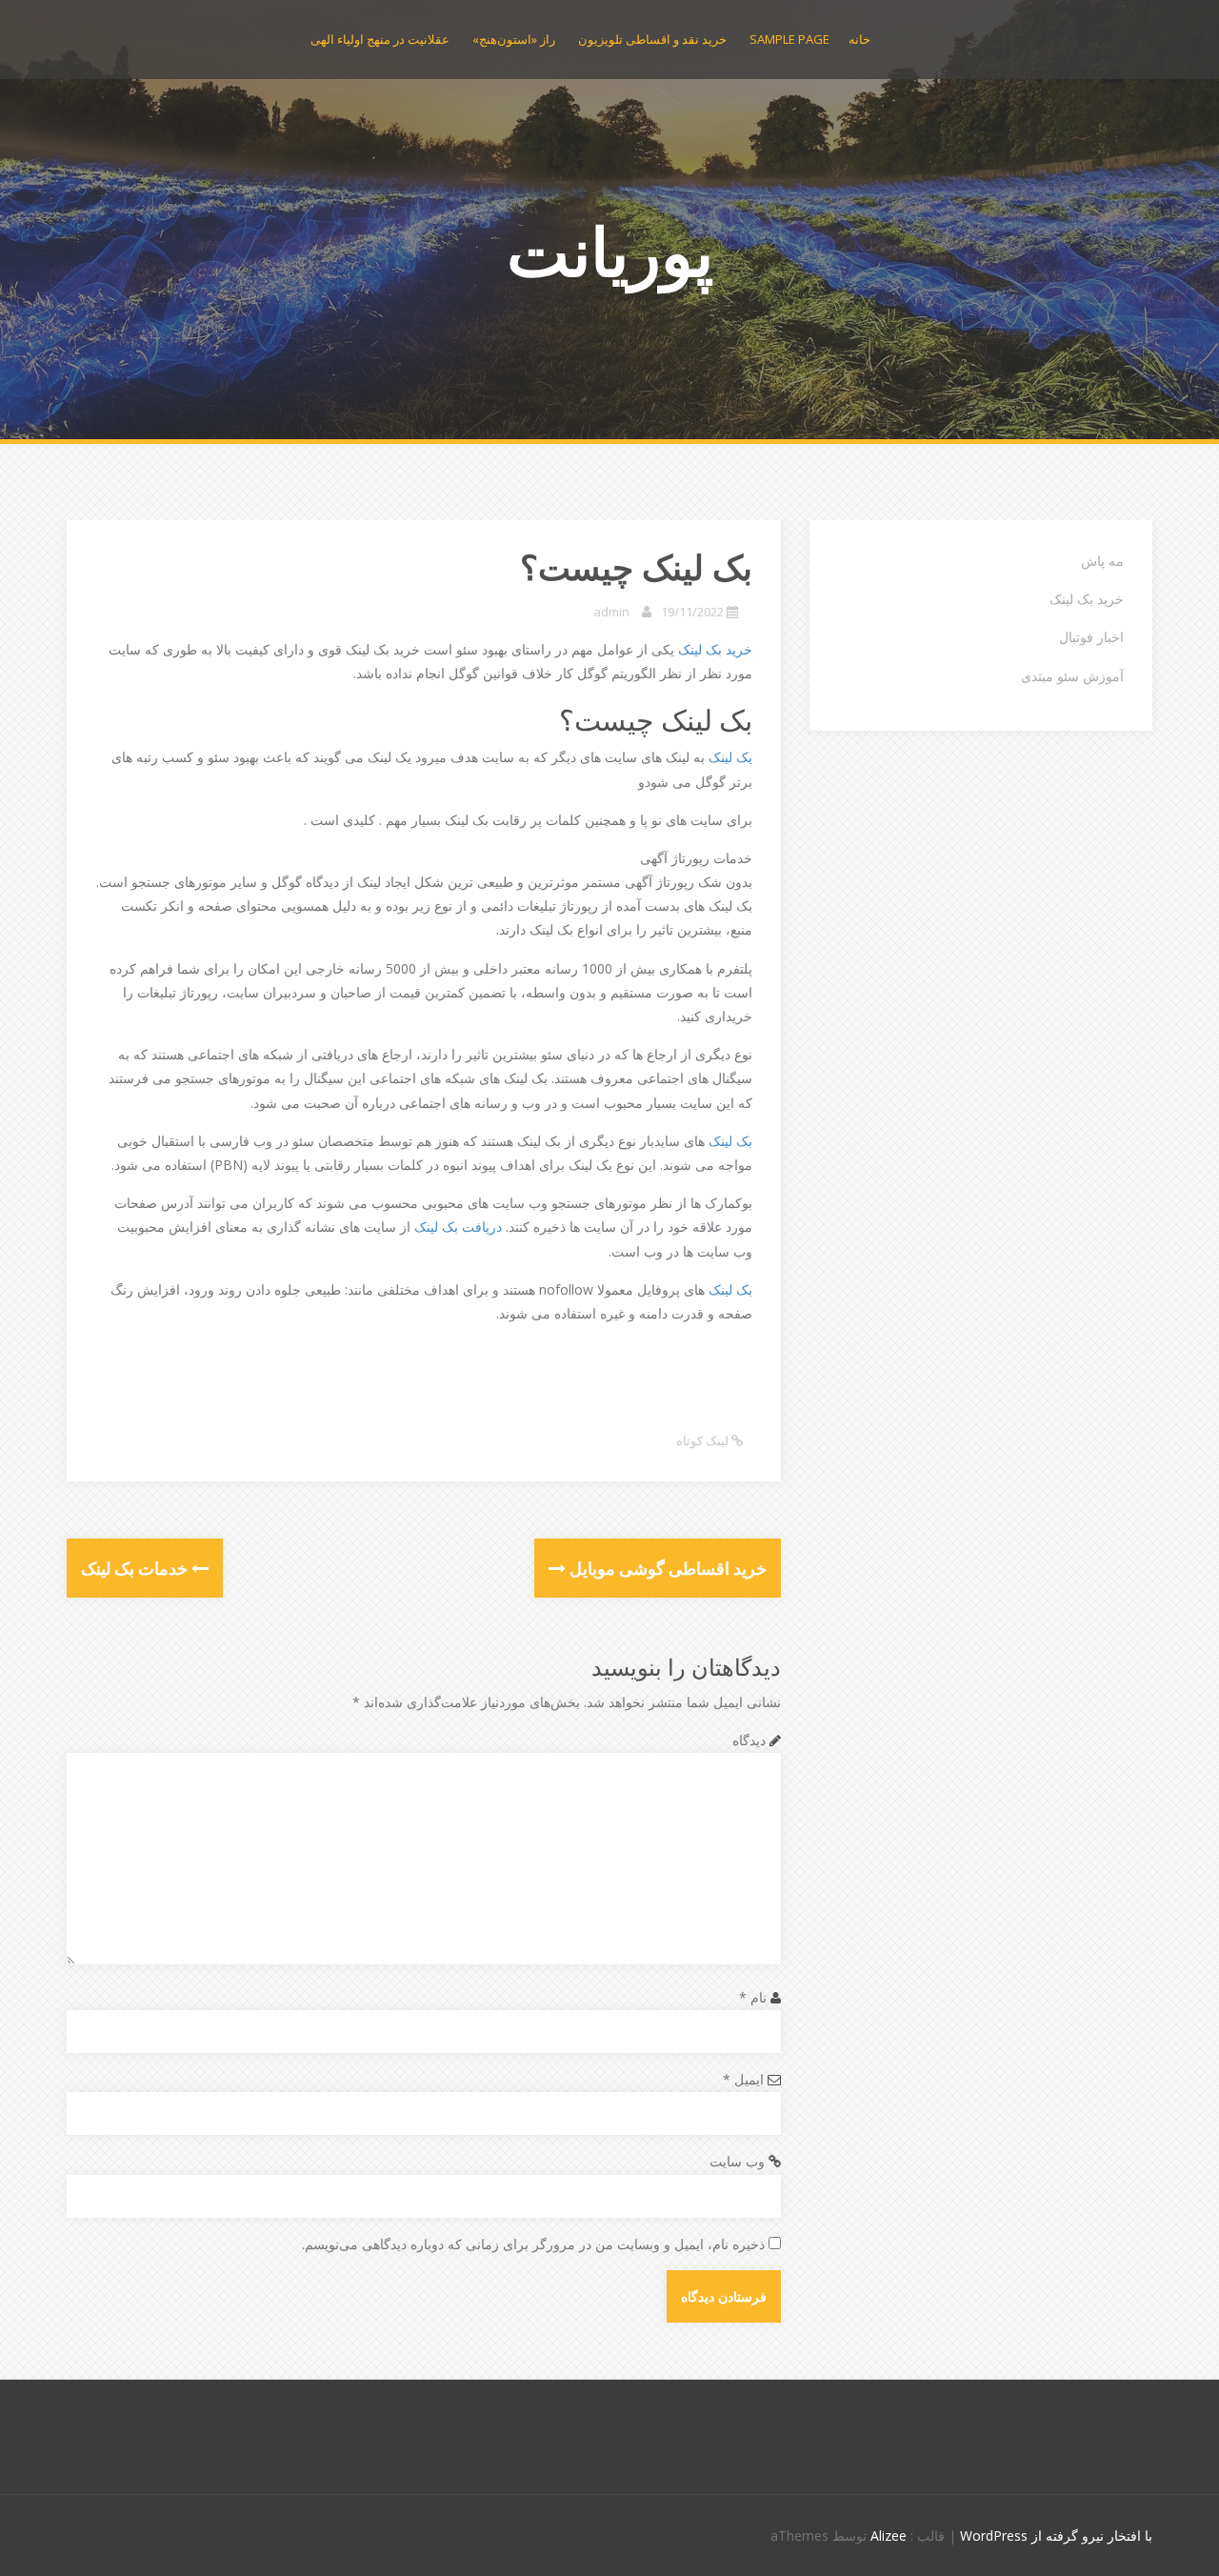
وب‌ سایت (737, 2161)
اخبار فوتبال (1091, 637)
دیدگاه (749, 1740)
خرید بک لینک (715, 649)
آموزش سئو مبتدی (1072, 676)
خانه (859, 39)
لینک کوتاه (704, 1440)
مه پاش (1102, 561)
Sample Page (789, 39)
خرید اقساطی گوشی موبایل (666, 1568)
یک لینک (730, 757)
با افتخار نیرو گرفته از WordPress (1056, 2536)
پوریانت (610, 251)
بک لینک (730, 1141)
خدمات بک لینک (136, 1568)
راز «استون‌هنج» (514, 39)
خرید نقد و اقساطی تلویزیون (652, 39)
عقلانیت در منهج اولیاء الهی (380, 39)
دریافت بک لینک (458, 1227)
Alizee (889, 2536)
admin (611, 612)
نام (753, 1997)
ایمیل (743, 2079)
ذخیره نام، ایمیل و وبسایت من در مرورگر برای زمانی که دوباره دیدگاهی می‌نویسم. (533, 2244)
